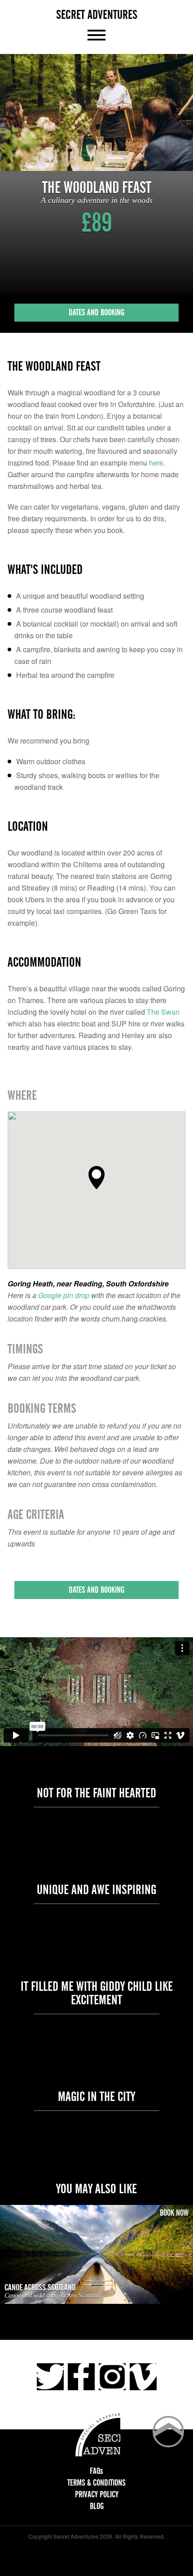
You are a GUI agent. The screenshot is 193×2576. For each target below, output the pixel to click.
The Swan (163, 1012)
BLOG (97, 2506)
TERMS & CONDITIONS (96, 2483)
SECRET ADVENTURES (97, 15)
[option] (96, 112)
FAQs (96, 2471)
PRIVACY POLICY (97, 2494)
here (156, 463)
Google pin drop (64, 1295)
